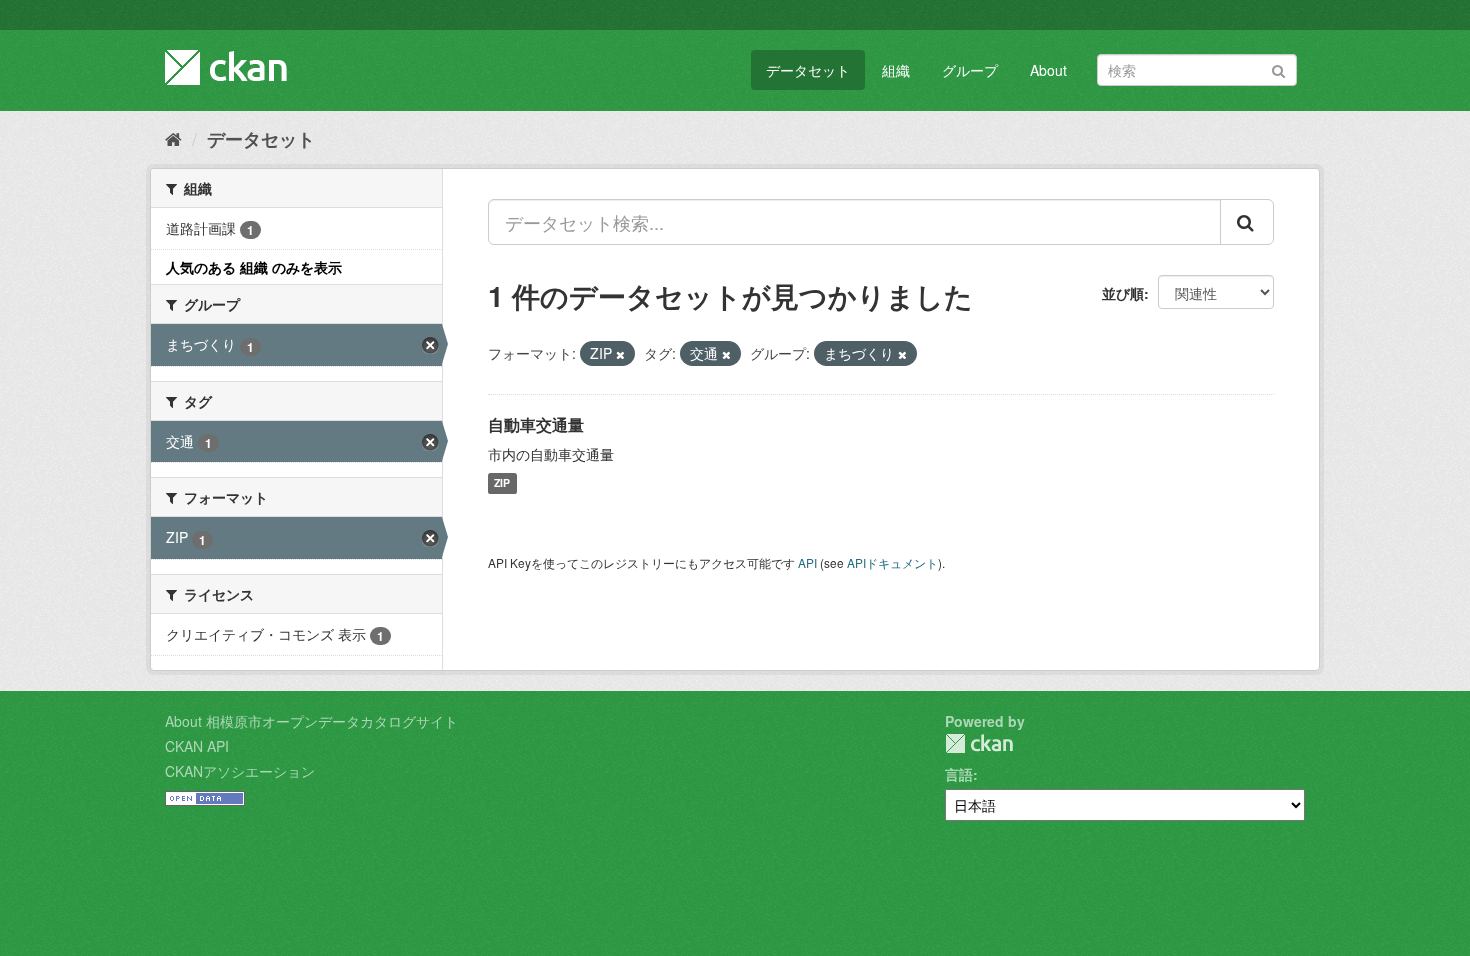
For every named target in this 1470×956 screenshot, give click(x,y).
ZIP (502, 483)
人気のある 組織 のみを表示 (254, 267)
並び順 (1123, 293)
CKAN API (197, 746)
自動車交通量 (536, 424)
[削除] (620, 354)
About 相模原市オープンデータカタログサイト (311, 721)
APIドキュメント (892, 562)
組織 (896, 70)
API (807, 562)
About (1048, 70)
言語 (959, 774)
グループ (970, 70)
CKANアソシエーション (240, 771)
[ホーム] (173, 138)
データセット (808, 70)
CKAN (979, 743)
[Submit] (1278, 68)
